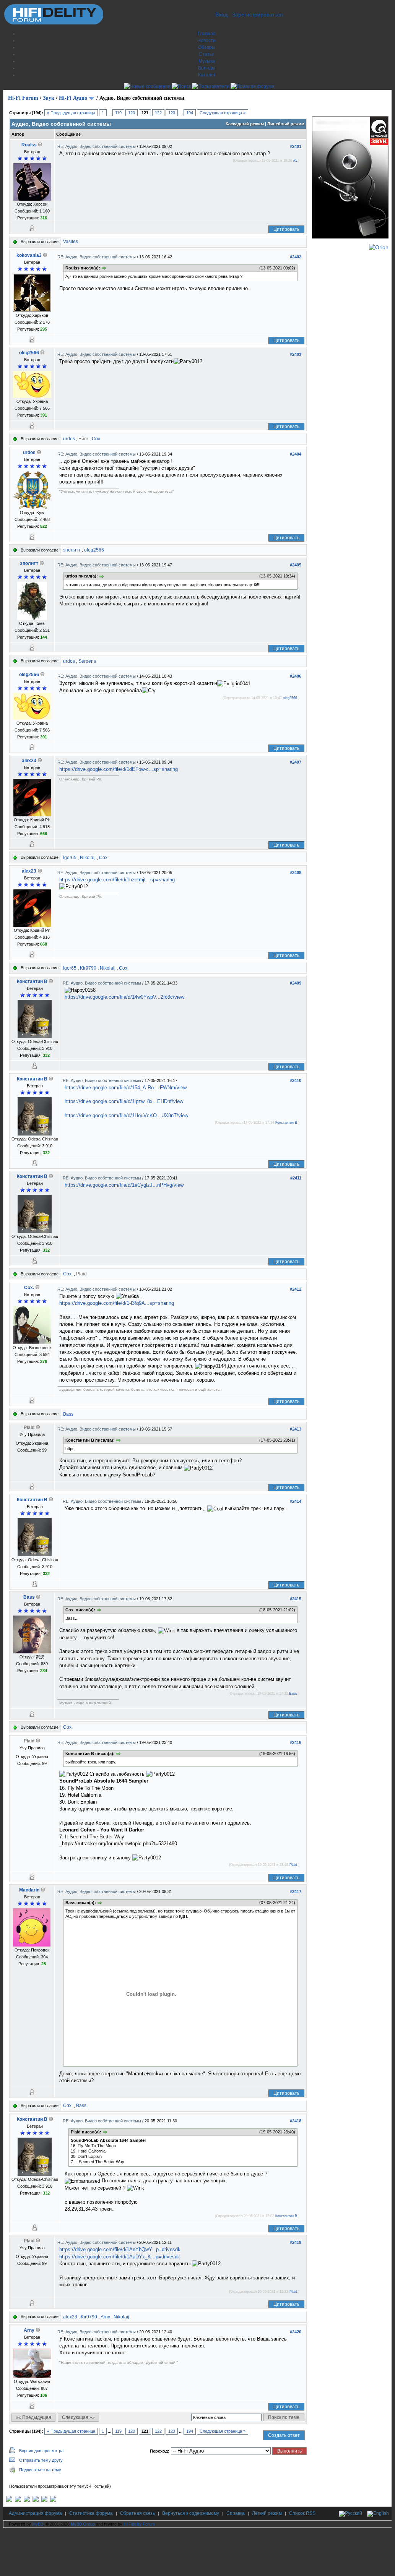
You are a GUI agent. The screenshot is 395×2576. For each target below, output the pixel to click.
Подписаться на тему (40, 2470)
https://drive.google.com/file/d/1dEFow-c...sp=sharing (119, 769)
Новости (206, 41)
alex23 (29, 761)
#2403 (296, 354)
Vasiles (71, 242)
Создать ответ (284, 2435)
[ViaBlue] (27, 2500)
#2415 (296, 1599)
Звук (49, 98)
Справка (236, 2513)
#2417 (296, 1891)
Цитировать (286, 229)
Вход (221, 15)
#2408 (296, 873)
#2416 (296, 1742)
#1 (295, 161)
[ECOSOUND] (36, 2500)
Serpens (87, 661)
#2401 (296, 146)
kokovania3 (29, 255)
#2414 (296, 1501)
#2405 (296, 565)
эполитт (72, 550)
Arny (105, 2317)
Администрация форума (35, 2513)
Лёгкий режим (267, 2513)
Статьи (207, 54)
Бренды (207, 68)
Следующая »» (78, 2417)
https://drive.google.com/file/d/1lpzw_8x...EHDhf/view (124, 1101)
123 (172, 113)
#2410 (296, 1080)
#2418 (296, 2121)
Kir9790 (88, 968)
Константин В (32, 981)
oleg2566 (29, 353)
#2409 (296, 983)
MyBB (38, 2524)
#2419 (296, 2242)
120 (132, 113)
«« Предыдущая (33, 2417)
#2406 (296, 676)
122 (158, 113)
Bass (68, 1414)
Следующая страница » (223, 113)
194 (190, 113)
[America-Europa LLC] (18, 2500)
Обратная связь (137, 2513)
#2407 (296, 762)
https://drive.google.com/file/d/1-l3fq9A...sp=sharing (117, 1303)
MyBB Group (83, 2524)
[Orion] (379, 247)
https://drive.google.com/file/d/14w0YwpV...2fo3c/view (124, 997)
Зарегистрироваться (258, 15)
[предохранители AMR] (9, 2500)
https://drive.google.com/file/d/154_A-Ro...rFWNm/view (126, 1088)
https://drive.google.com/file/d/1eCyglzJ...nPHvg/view (124, 1185)
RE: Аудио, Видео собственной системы (97, 146)
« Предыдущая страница (71, 113)
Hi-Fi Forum (23, 98)
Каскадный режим (245, 124)
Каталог (207, 75)
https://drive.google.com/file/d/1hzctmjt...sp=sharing (117, 880)
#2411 (296, 1178)
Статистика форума (91, 2513)
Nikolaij (88, 858)
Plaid (293, 1865)
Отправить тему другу (41, 2460)
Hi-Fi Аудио (73, 98)
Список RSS (302, 2513)
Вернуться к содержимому (191, 2513)
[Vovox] (53, 2500)
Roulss (29, 145)
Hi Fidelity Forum (139, 2524)
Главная (207, 34)
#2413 (296, 1429)
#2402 (296, 257)
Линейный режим (286, 124)
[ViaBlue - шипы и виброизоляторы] (44, 2500)
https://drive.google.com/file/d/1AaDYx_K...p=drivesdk (120, 2257)
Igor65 (70, 858)
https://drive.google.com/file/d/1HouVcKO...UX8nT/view (126, 1115)
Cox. (97, 439)
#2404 (296, 454)
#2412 (296, 1289)
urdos (69, 439)
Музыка (207, 61)
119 (118, 113)
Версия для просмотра (41, 2451)
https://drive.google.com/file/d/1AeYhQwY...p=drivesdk (120, 2249)
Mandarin (29, 1890)
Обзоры (207, 47)
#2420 (296, 2332)
